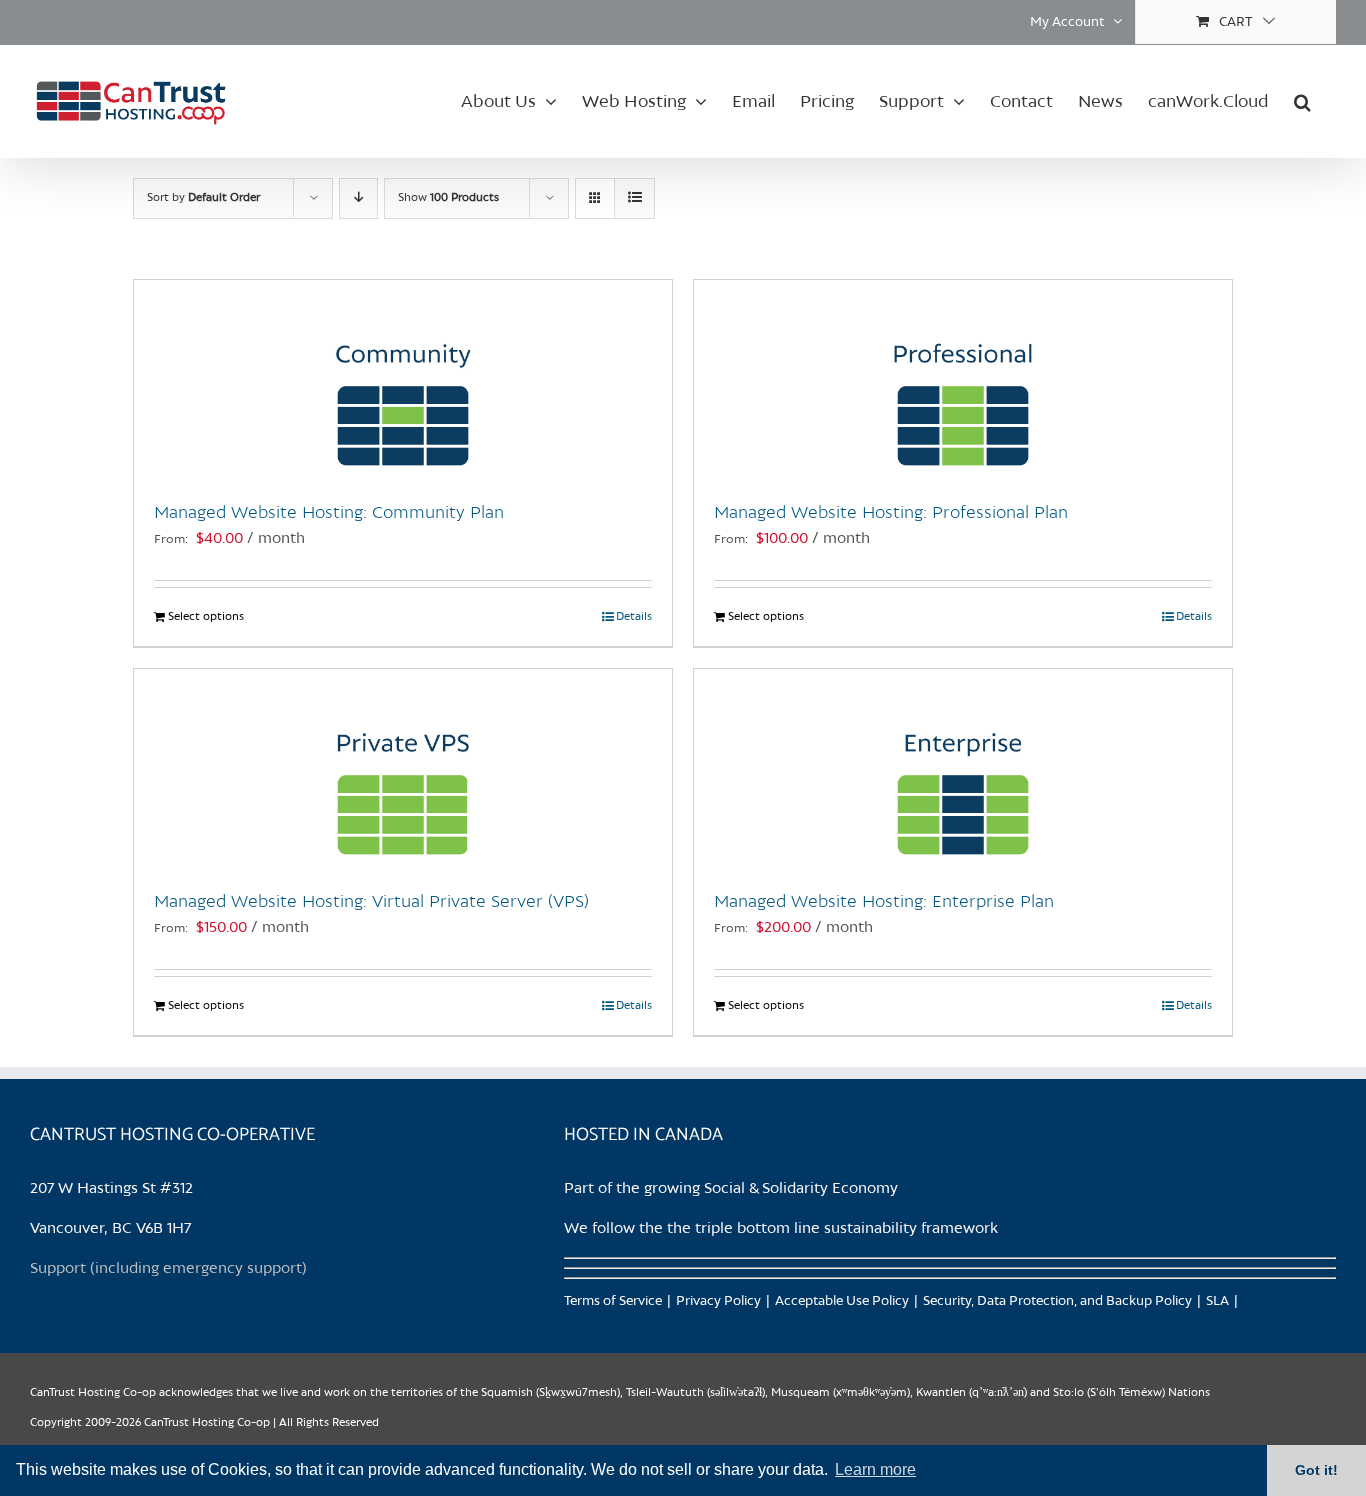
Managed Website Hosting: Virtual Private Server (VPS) (371, 902)
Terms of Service (613, 1301)
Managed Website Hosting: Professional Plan (891, 513)
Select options (206, 617)
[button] (1302, 101)
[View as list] (634, 198)
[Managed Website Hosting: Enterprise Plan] (963, 769)
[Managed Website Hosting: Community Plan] (403, 380)
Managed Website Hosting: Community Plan (329, 513)
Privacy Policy (718, 1301)
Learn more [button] (875, 1469)
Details (634, 617)
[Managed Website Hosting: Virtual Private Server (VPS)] (403, 769)
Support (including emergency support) (168, 1269)
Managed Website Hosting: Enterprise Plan (884, 902)
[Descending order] (358, 198)
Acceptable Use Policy (842, 1301)
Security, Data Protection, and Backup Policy (1057, 1301)
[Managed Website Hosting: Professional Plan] (963, 380)
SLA (1217, 1301)
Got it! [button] (1316, 1470)
